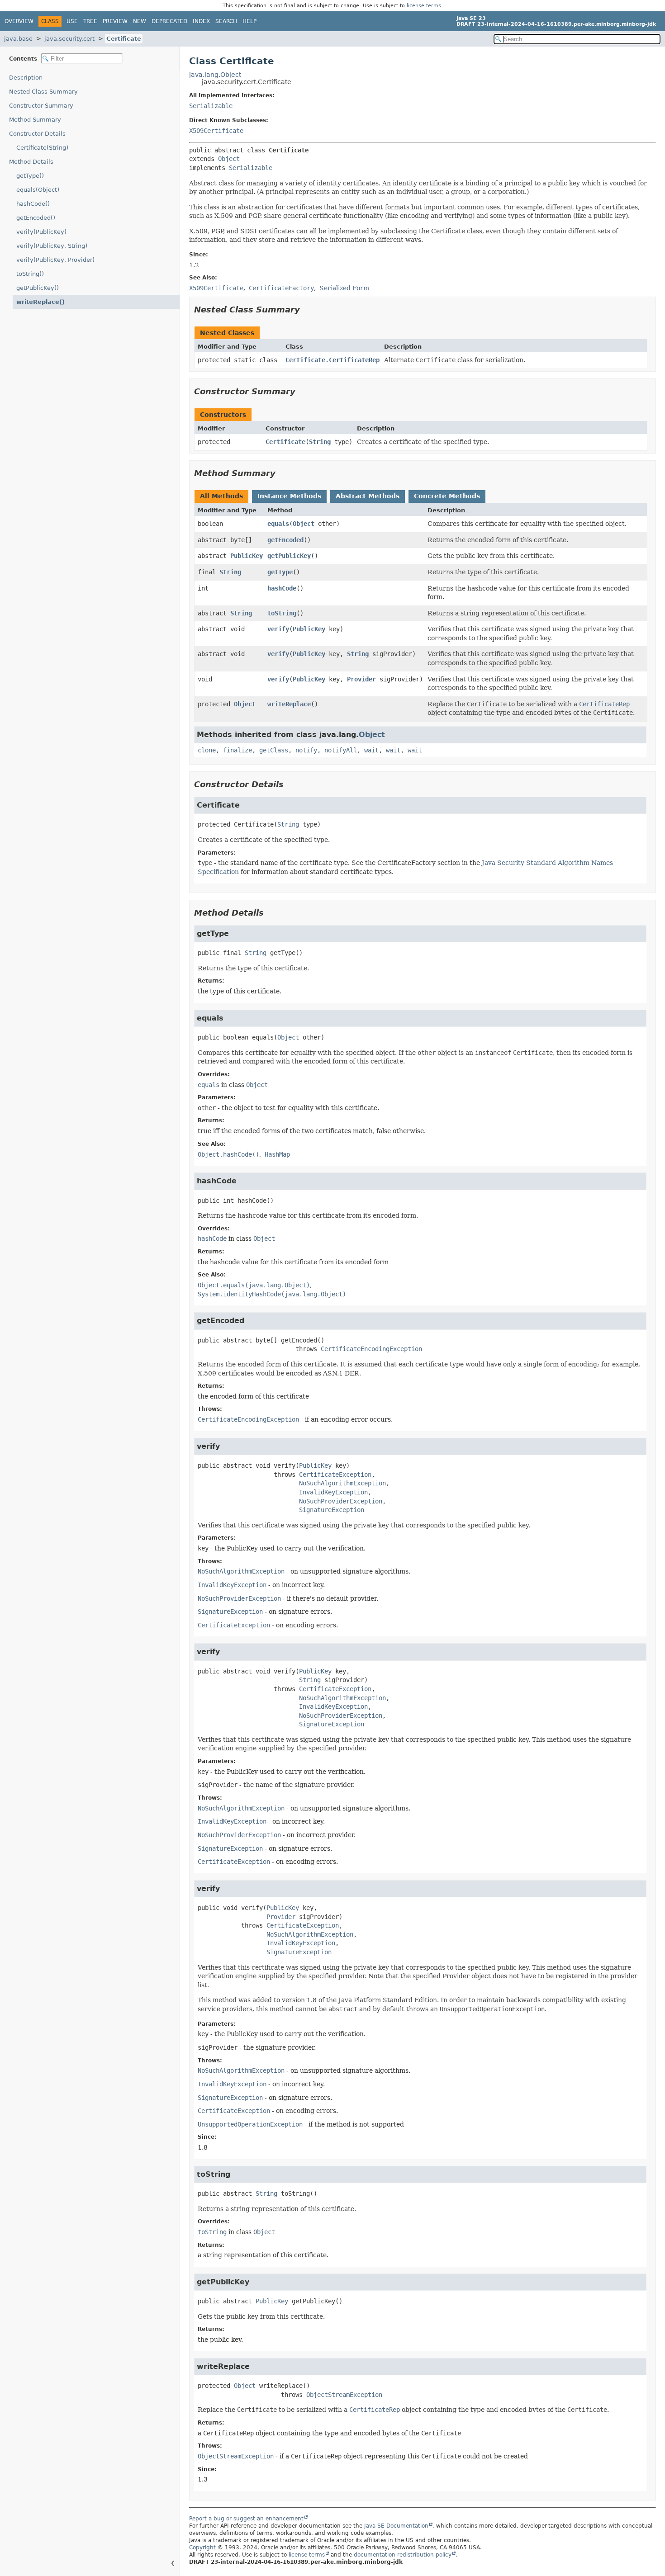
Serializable (211, 106)
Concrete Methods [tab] (447, 496)
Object (229, 159)
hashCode (282, 588)
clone (207, 750)
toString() (30, 274)
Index (201, 21)
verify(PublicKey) (41, 232)
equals (278, 524)
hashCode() (33, 204)
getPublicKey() (38, 288)
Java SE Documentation (396, 2526)
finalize (237, 750)
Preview (115, 21)
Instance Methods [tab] (289, 496)
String (320, 442)
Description (26, 78)
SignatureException (332, 1510)
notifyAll (341, 750)
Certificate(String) (42, 148)
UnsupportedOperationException (250, 2124)
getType (280, 572)
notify (306, 750)
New (140, 21)
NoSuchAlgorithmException (342, 1483)
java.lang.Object (215, 75)
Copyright (202, 2548)
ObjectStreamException (344, 2395)
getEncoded (285, 540)
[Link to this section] (306, 310)
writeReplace (289, 704)
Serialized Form (344, 288)
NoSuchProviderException (341, 1501)
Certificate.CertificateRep (332, 360)
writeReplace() (40, 302)
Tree (90, 21)
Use (72, 21)
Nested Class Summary (43, 92)
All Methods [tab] (221, 496)
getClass (274, 750)
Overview (19, 21)
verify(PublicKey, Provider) (55, 260)
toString (282, 613)
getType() (30, 176)
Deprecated (169, 21)
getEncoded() (36, 218)
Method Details (31, 162)
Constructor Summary (41, 106)
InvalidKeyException (333, 1492)
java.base (18, 39)
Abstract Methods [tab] (368, 496)
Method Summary (35, 120)
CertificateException (335, 1475)
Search (226, 21)
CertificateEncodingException (371, 1349)
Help (249, 21)
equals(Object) (38, 190)
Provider (361, 679)
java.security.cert (69, 39)
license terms (424, 6)
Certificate (124, 39)
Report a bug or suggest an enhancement (246, 2519)
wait (371, 750)
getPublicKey (289, 556)
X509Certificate (216, 131)
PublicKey (247, 556)
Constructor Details (37, 134)
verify (278, 629)
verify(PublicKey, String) (52, 246)
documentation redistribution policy (403, 2555)
